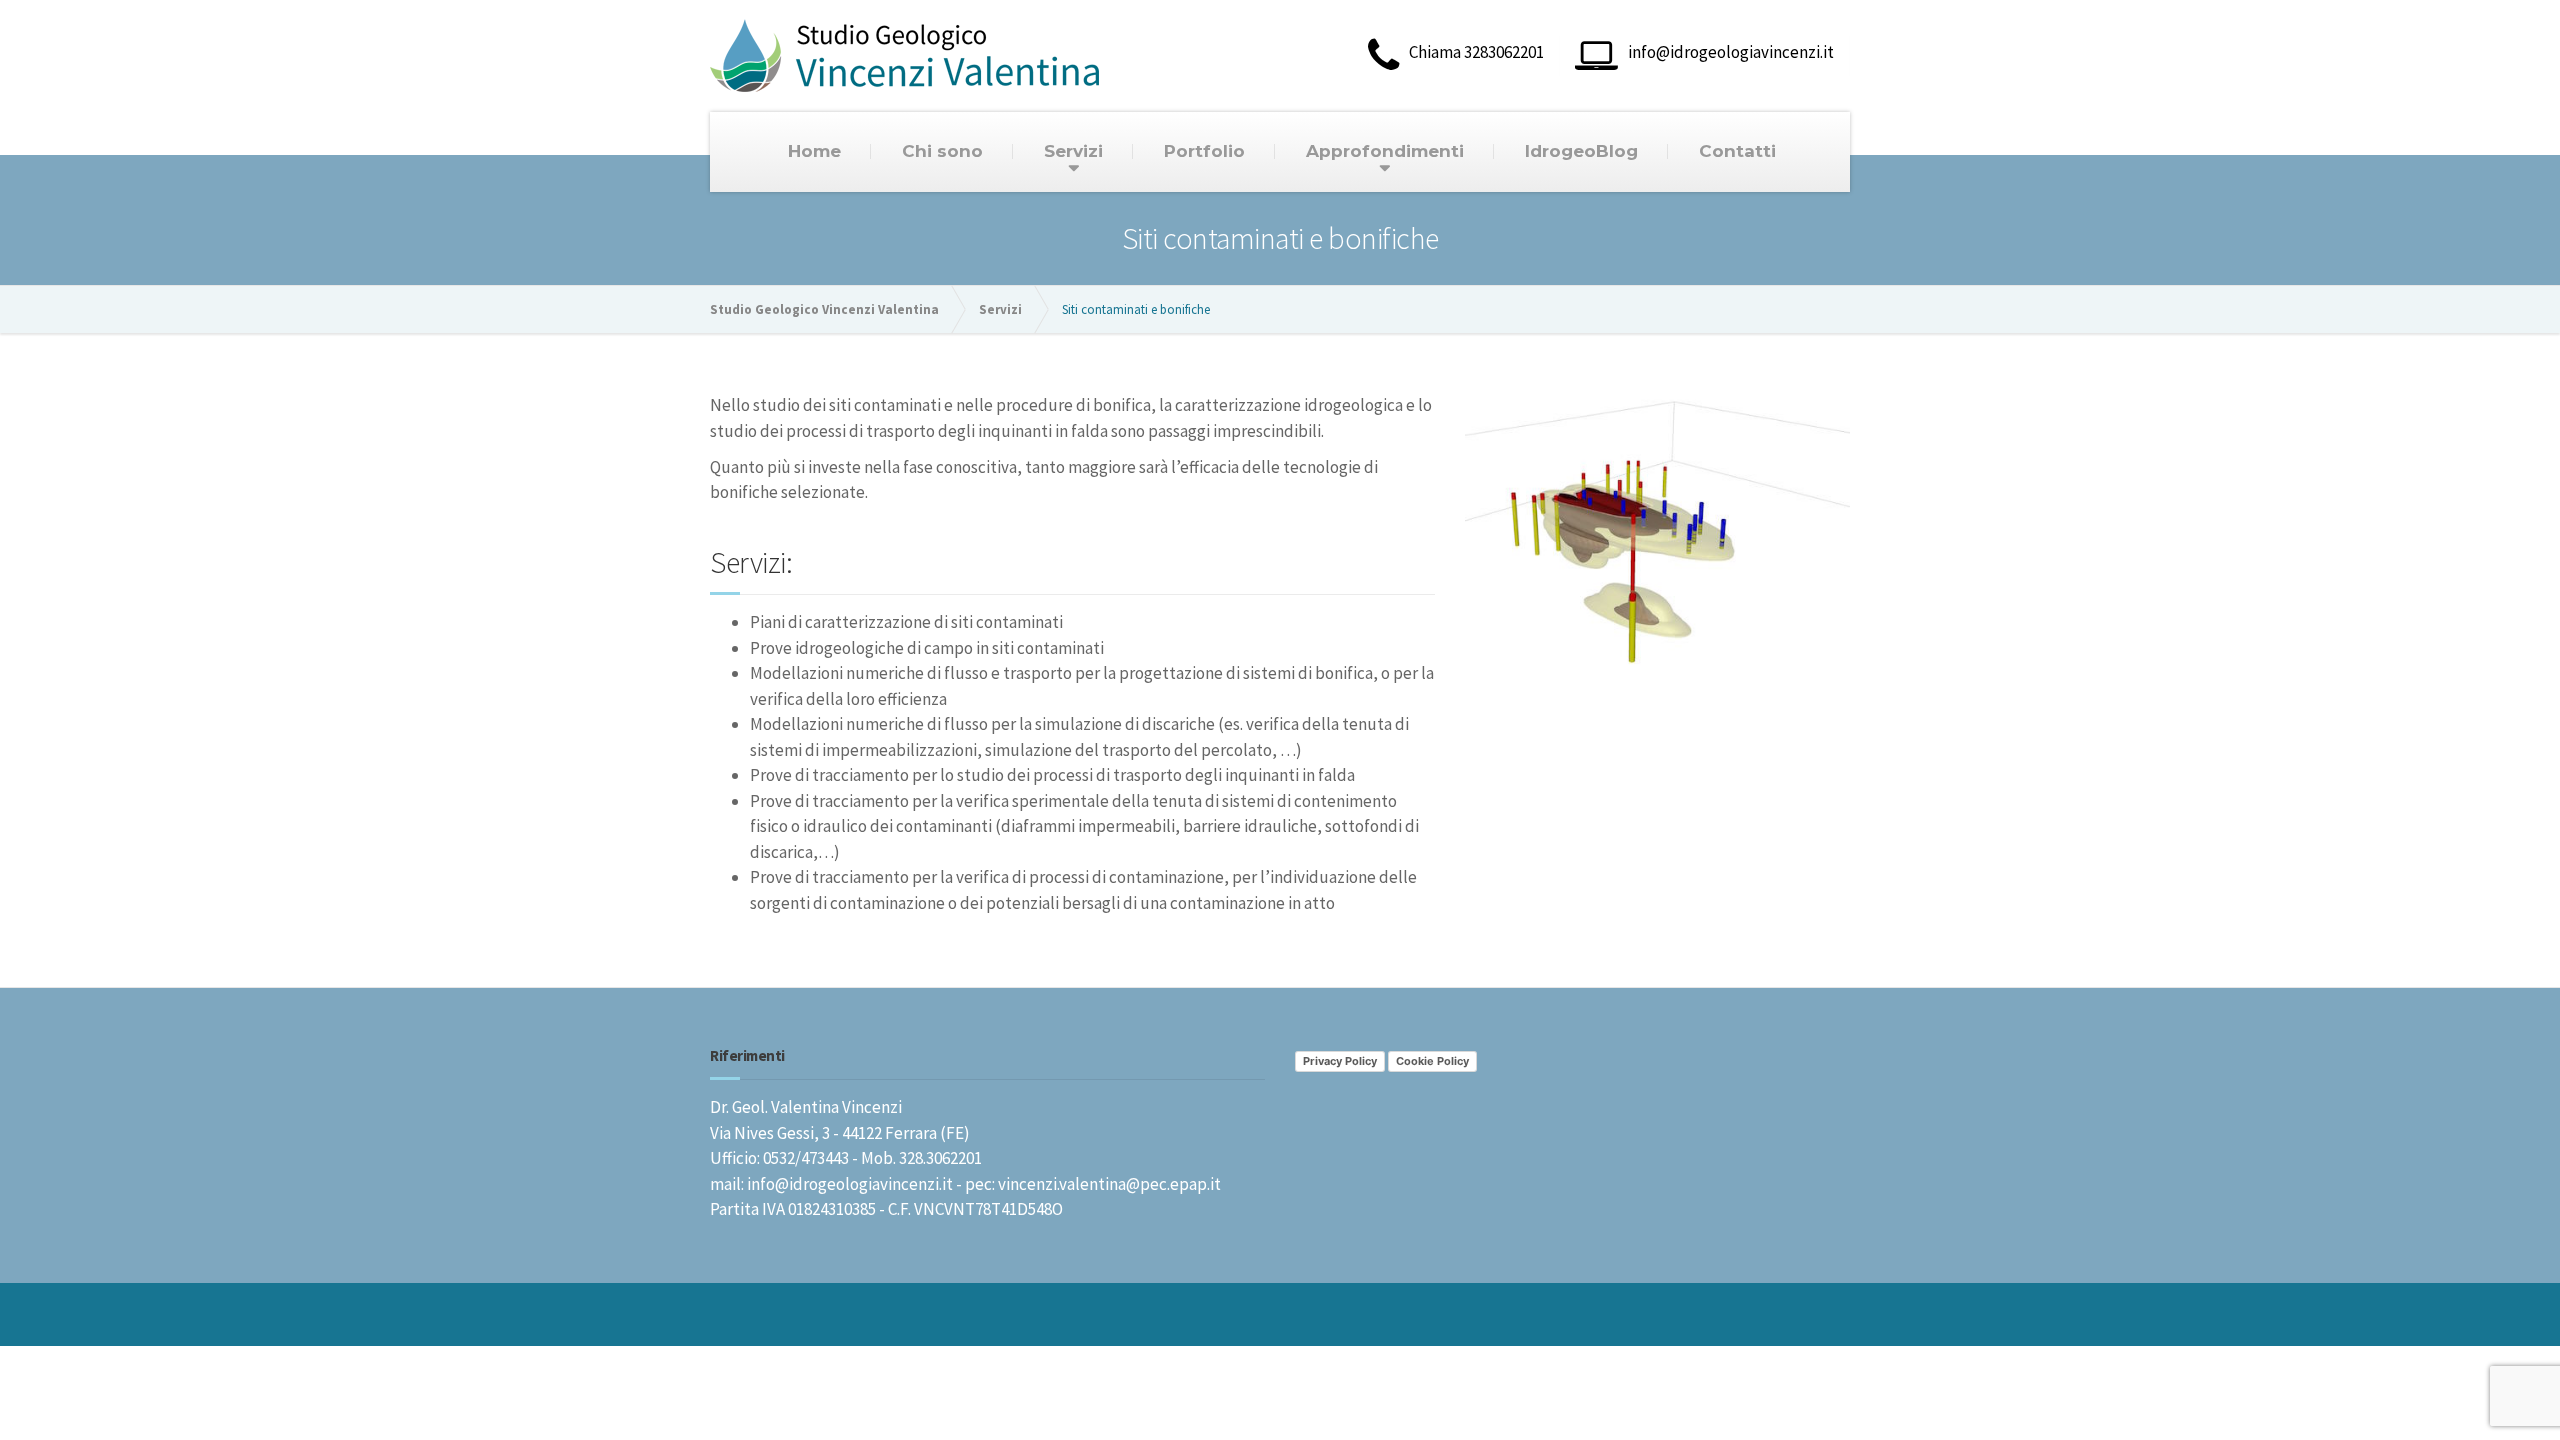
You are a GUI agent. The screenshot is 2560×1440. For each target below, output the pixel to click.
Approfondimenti (1385, 151)
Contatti (1737, 151)
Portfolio (1204, 151)
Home (814, 151)
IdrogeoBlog (1581, 151)
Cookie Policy (1432, 1061)
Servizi (1073, 151)
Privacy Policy (1340, 1061)
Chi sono (942, 151)
